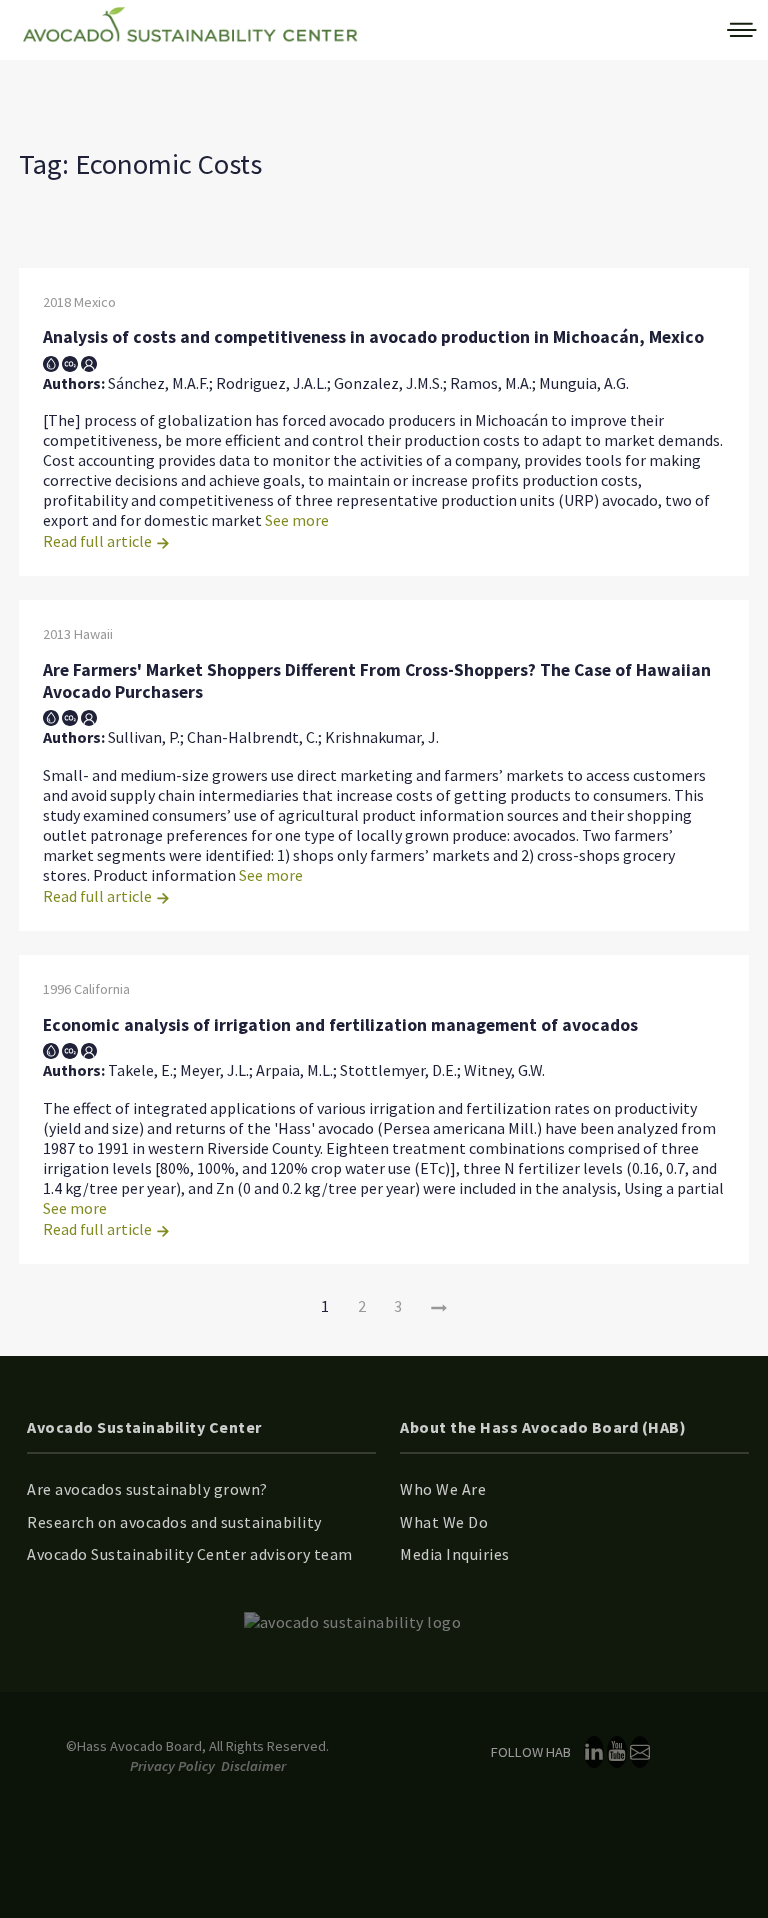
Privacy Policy (172, 1766)
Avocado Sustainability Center (144, 1427)
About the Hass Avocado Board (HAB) (543, 1427)
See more (297, 520)
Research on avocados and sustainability (174, 1522)
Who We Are (443, 1489)
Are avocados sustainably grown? (147, 1489)
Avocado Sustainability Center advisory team (190, 1554)
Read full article (99, 541)
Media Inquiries (455, 1554)
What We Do (444, 1522)
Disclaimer (253, 1766)
